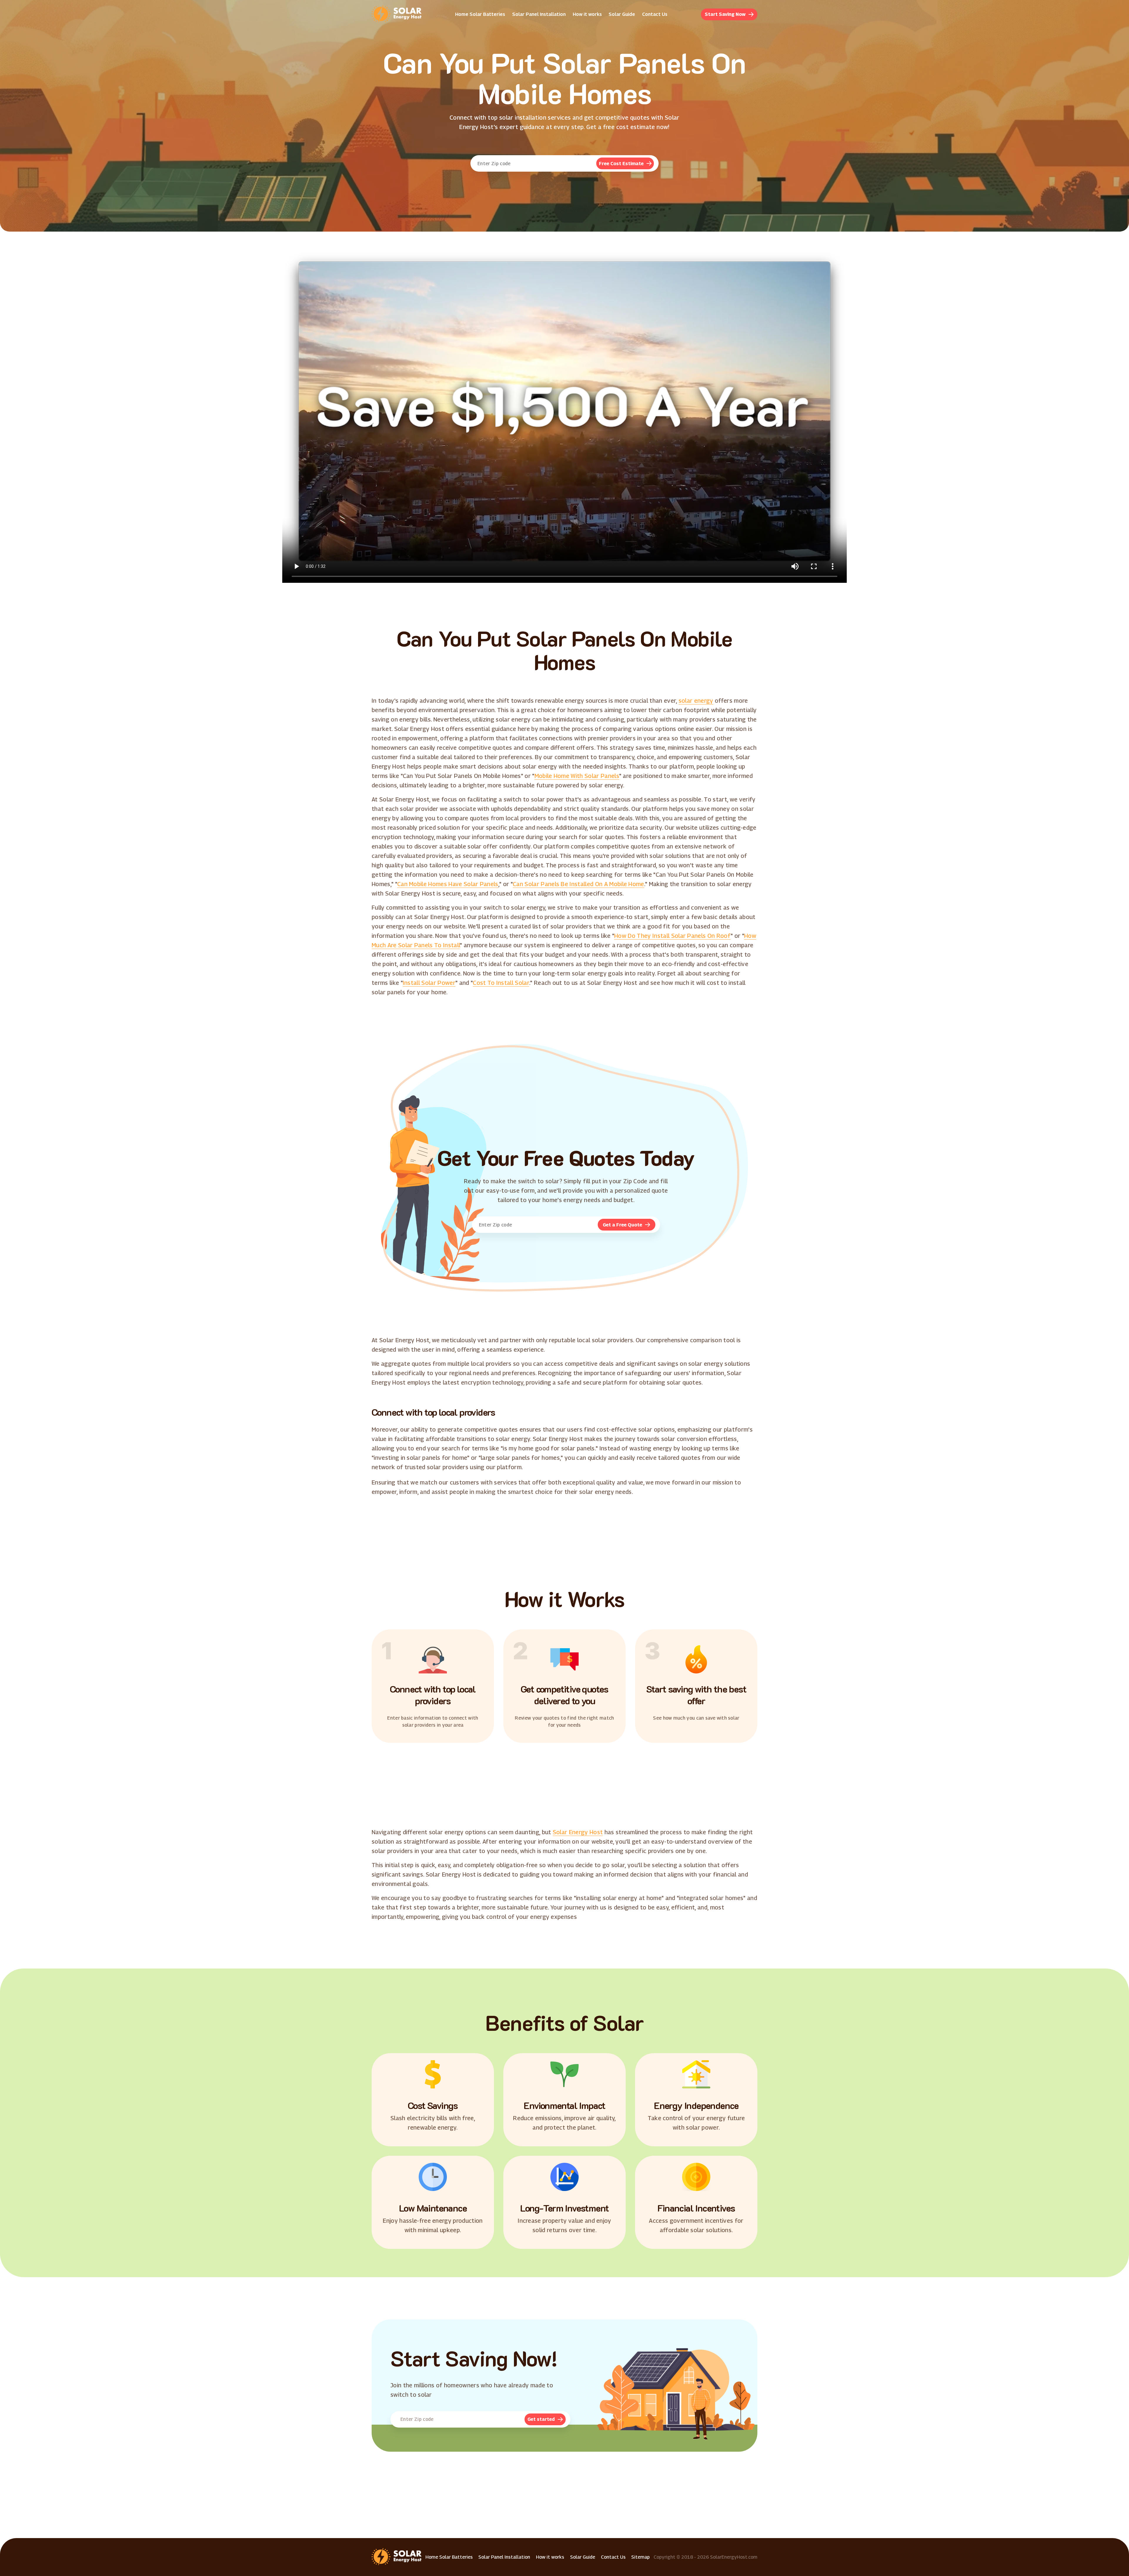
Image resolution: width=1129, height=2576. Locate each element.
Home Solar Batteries (480, 14)
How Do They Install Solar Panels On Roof (672, 936)
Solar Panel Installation (539, 14)
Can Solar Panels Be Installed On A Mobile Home (578, 884)
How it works (587, 14)
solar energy (696, 701)
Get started (541, 2419)
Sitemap (641, 2557)
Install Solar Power (429, 983)
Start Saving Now (725, 14)
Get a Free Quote (622, 1225)
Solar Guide (622, 14)
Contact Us (655, 14)
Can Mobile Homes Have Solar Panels (448, 884)
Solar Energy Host (578, 1832)
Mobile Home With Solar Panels (577, 776)
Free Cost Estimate (621, 164)
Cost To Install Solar (501, 983)
